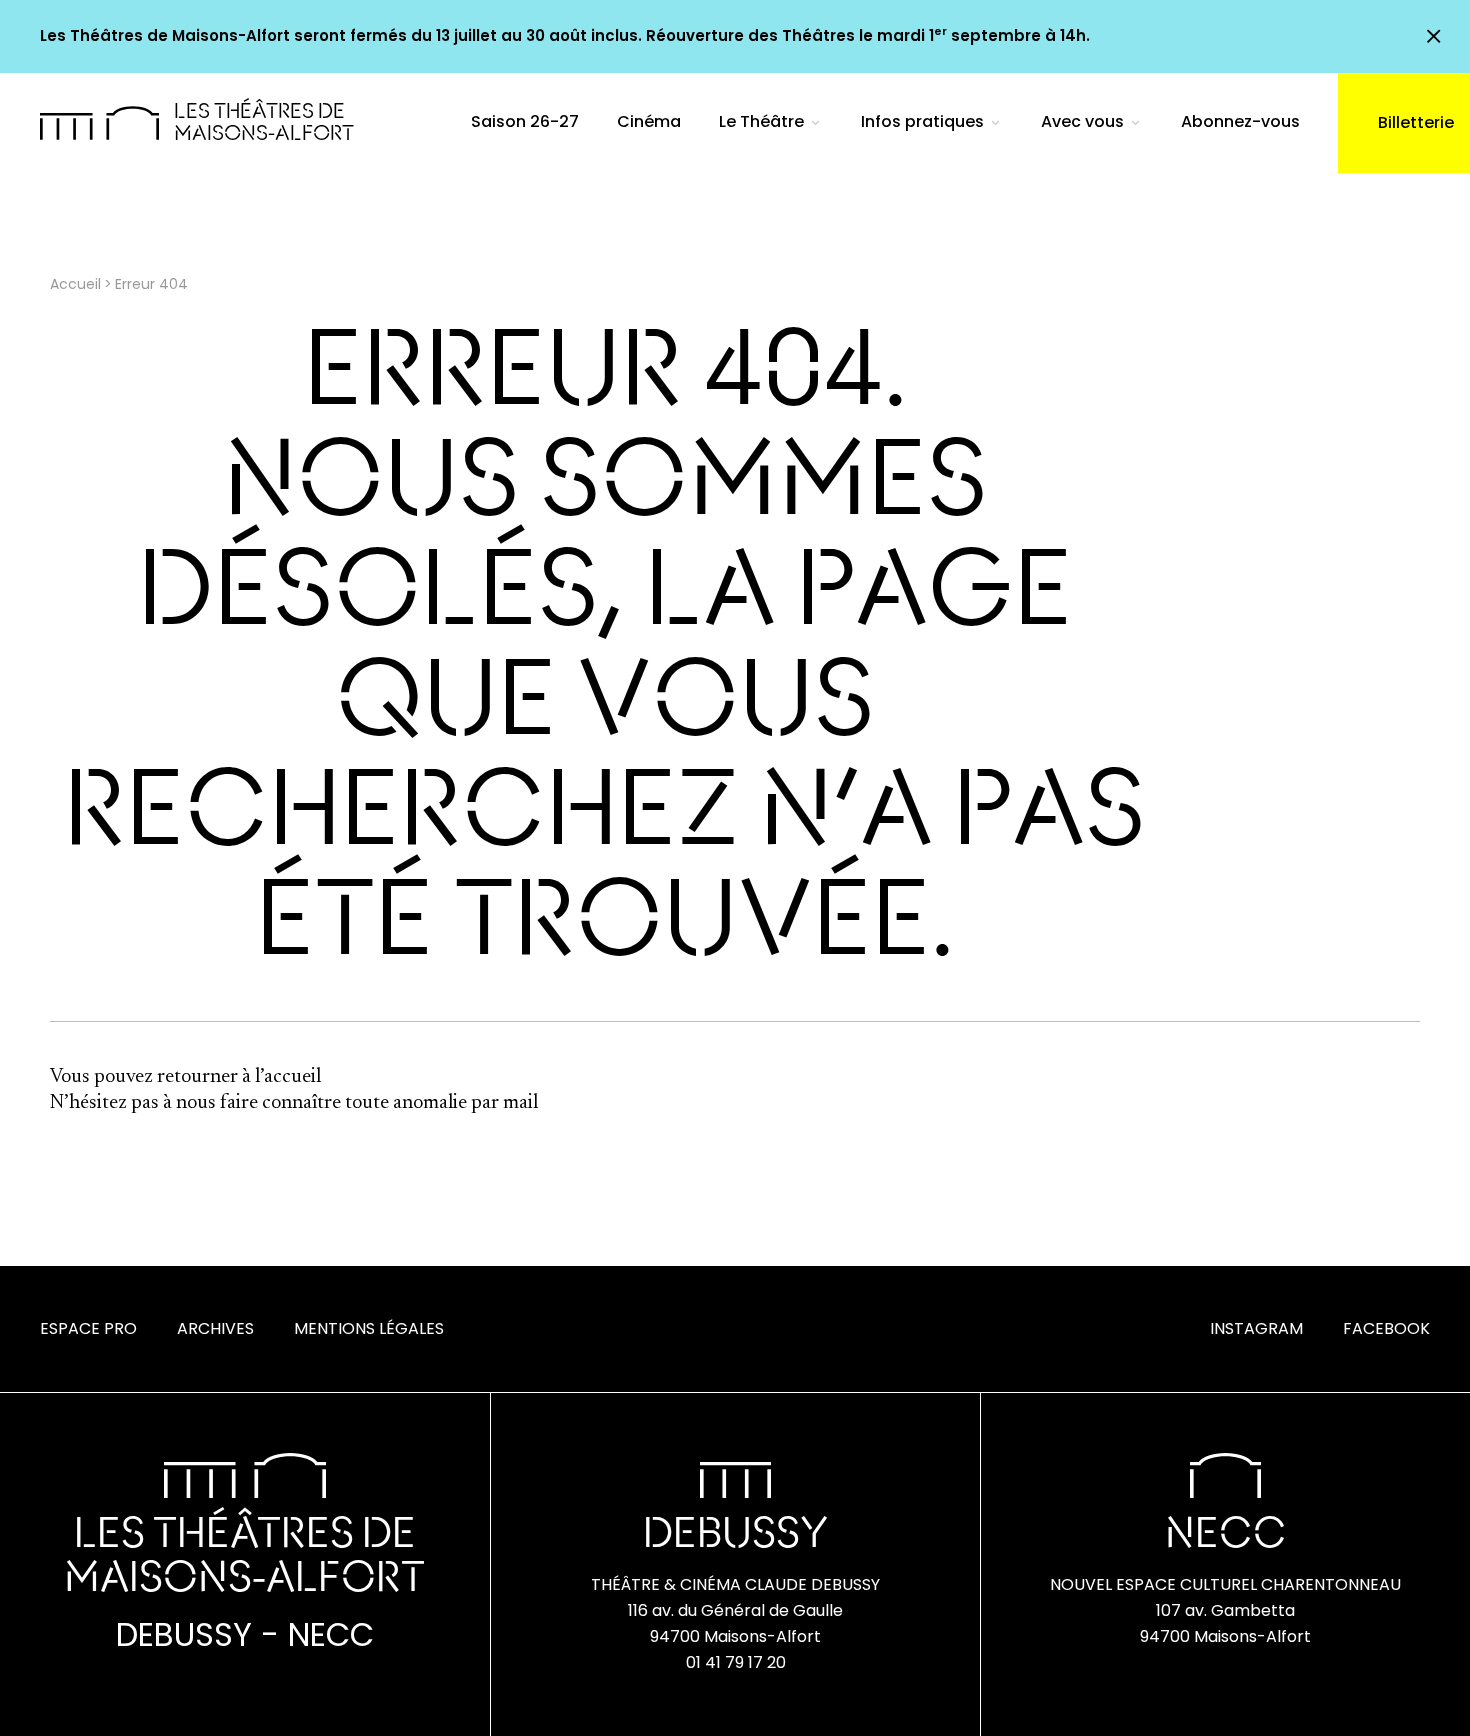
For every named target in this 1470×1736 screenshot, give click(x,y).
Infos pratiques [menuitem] (922, 121)
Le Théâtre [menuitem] (761, 121)
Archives (215, 1328)
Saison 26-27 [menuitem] (525, 121)
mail (520, 1103)
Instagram (1256, 1328)
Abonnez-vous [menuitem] (1240, 121)
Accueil (75, 284)
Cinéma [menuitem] (649, 121)
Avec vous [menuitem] (1082, 121)
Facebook (1386, 1328)
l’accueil (288, 1077)
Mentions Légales (369, 1328)
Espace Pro (88, 1328)
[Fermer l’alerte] (1433, 36)
